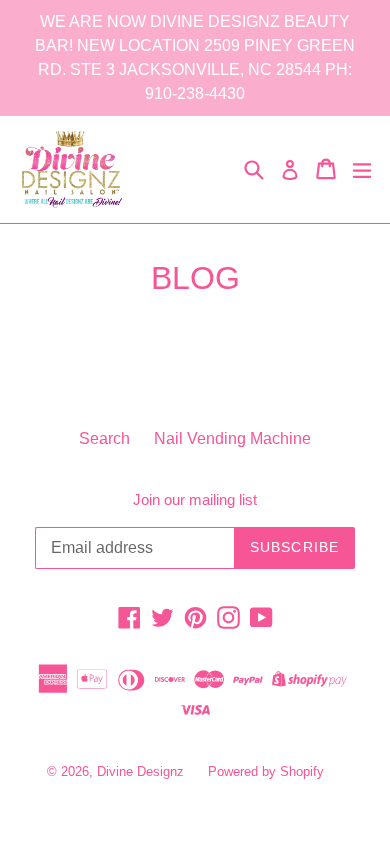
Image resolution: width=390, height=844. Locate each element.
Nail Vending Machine (232, 438)
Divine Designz (142, 771)
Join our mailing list (195, 499)
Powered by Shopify (266, 771)
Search (104, 438)
